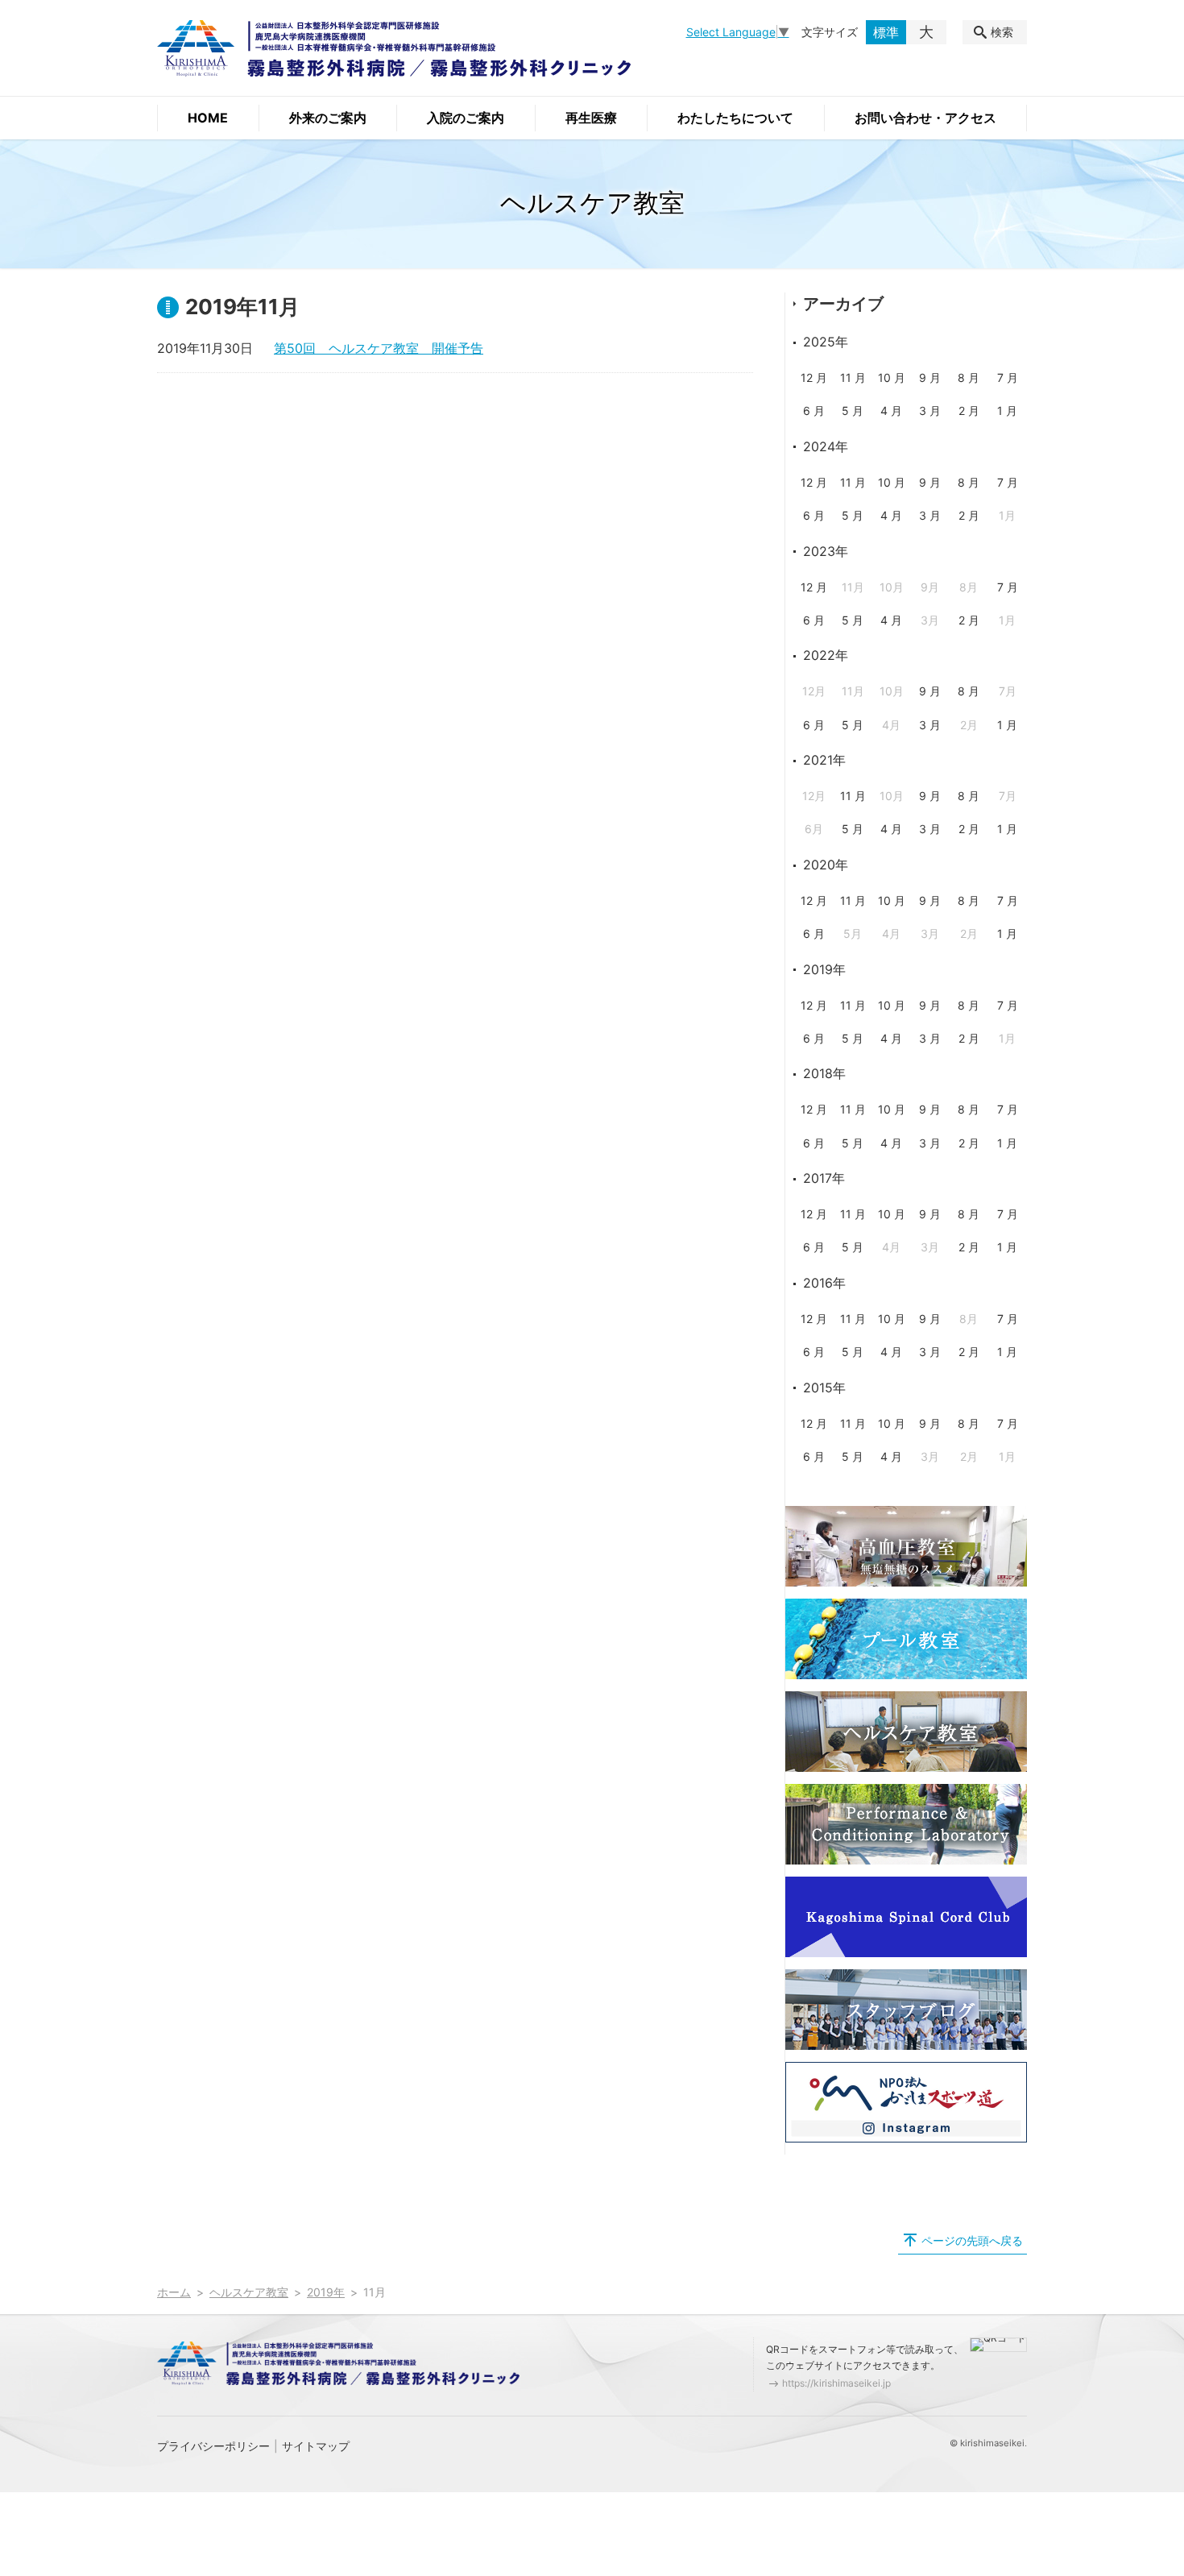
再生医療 (591, 118)
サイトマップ (316, 2446)
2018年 (824, 1073)
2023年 (826, 551)
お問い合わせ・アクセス (925, 118)
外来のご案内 (328, 118)
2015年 (824, 1388)
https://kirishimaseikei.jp (836, 2383)
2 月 (969, 411)
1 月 (1007, 411)
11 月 (853, 377)
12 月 (814, 377)
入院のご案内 (466, 118)
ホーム (174, 2292)
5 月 (853, 411)
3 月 (930, 411)
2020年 (826, 865)
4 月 (891, 411)
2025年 (826, 342)
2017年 (824, 1178)
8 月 (969, 377)
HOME (208, 118)
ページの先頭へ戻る (972, 2240)
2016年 (824, 1283)
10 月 (892, 377)
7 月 (1008, 377)
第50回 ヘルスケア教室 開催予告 (379, 348)
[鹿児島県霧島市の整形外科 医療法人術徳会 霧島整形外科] (394, 48)
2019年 (824, 969)
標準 (886, 32)
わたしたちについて (735, 118)
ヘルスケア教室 (249, 2292)
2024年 (826, 446)
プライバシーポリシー (213, 2446)
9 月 (930, 377)
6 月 (814, 411)
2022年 (826, 655)
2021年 (824, 760)
